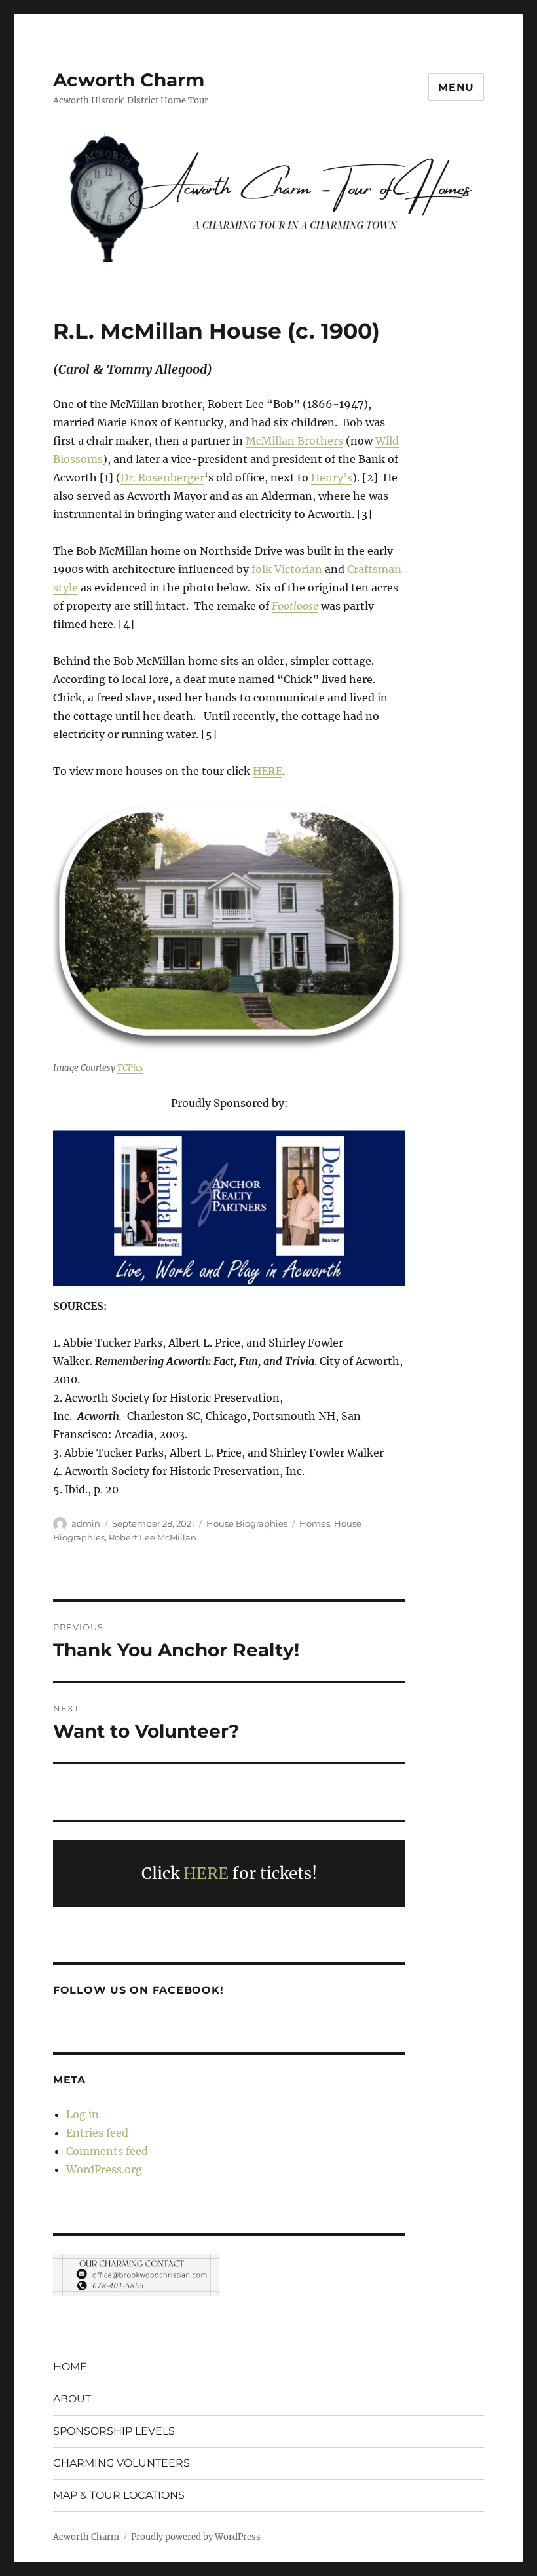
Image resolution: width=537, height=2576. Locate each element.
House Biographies (247, 1523)
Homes (315, 1523)
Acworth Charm (129, 80)
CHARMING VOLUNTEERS (121, 2463)
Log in (83, 2114)
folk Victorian (287, 569)
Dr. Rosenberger (162, 477)
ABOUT (72, 2399)
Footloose (295, 606)
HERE (208, 1874)
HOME (70, 2367)
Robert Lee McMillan (153, 1537)
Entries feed (97, 2133)
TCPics (130, 1068)
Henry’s (332, 477)
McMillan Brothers (294, 441)
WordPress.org (104, 2169)
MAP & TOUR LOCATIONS (119, 2495)
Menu (456, 87)
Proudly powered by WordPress (196, 2537)
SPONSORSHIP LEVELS (114, 2431)
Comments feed (107, 2151)
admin (86, 1523)
